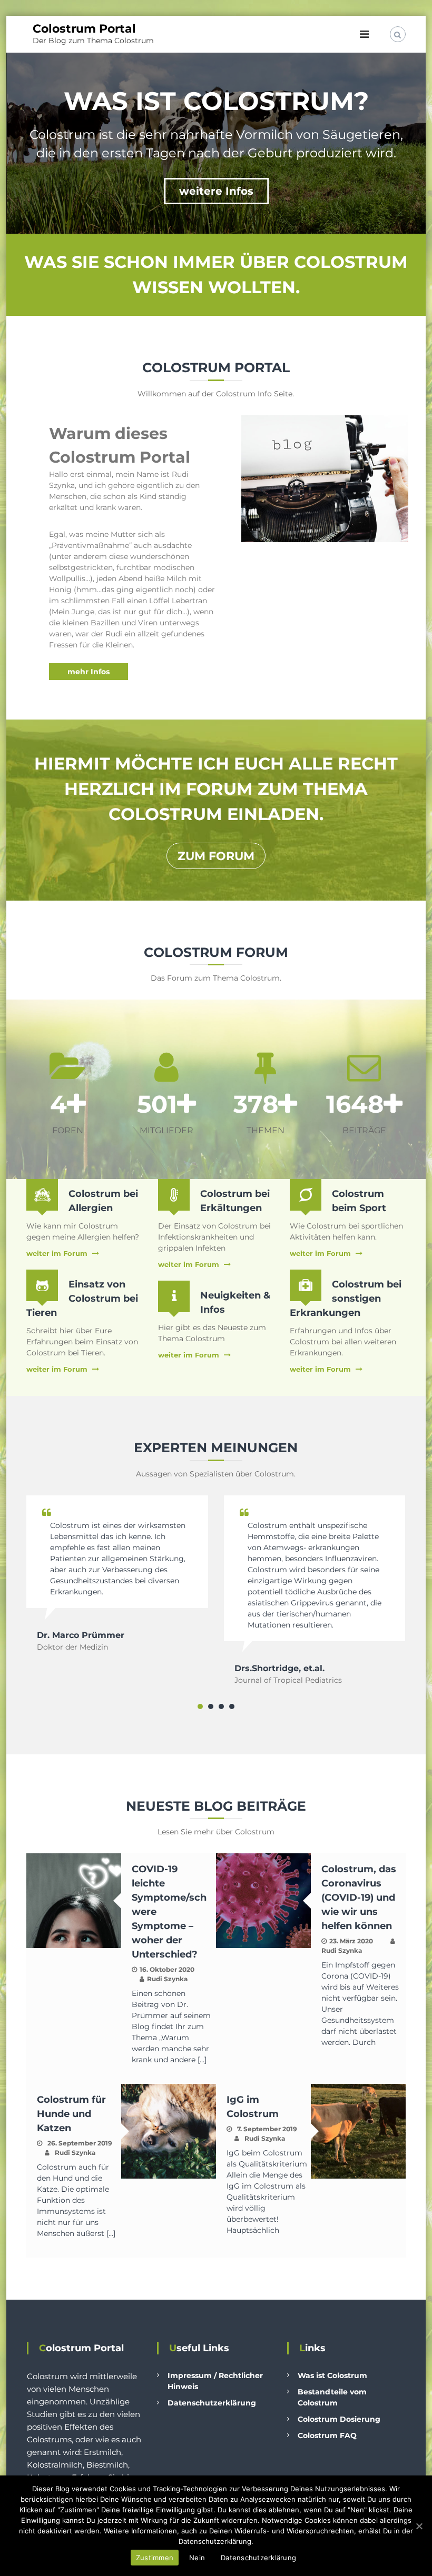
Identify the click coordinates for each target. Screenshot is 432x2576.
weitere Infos (216, 191)
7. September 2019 (267, 2129)
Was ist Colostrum (332, 2375)
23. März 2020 (351, 1941)
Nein (197, 2558)
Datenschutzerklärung (212, 2403)
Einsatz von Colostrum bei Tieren (82, 1299)
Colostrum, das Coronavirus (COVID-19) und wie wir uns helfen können (359, 1898)
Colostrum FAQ (327, 2435)
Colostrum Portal (84, 29)
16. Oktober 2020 (167, 1969)
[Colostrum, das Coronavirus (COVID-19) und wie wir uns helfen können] (263, 1900)
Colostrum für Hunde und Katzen (71, 2114)
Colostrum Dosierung (339, 2419)
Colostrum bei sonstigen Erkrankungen (346, 1299)
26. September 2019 (80, 2143)
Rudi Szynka (167, 1979)
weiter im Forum (57, 1253)
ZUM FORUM (216, 856)
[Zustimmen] (419, 2526)
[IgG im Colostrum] (358, 2131)
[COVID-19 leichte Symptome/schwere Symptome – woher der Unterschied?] (74, 1900)
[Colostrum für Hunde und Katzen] (169, 2131)
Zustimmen (155, 2558)
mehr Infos (89, 672)
